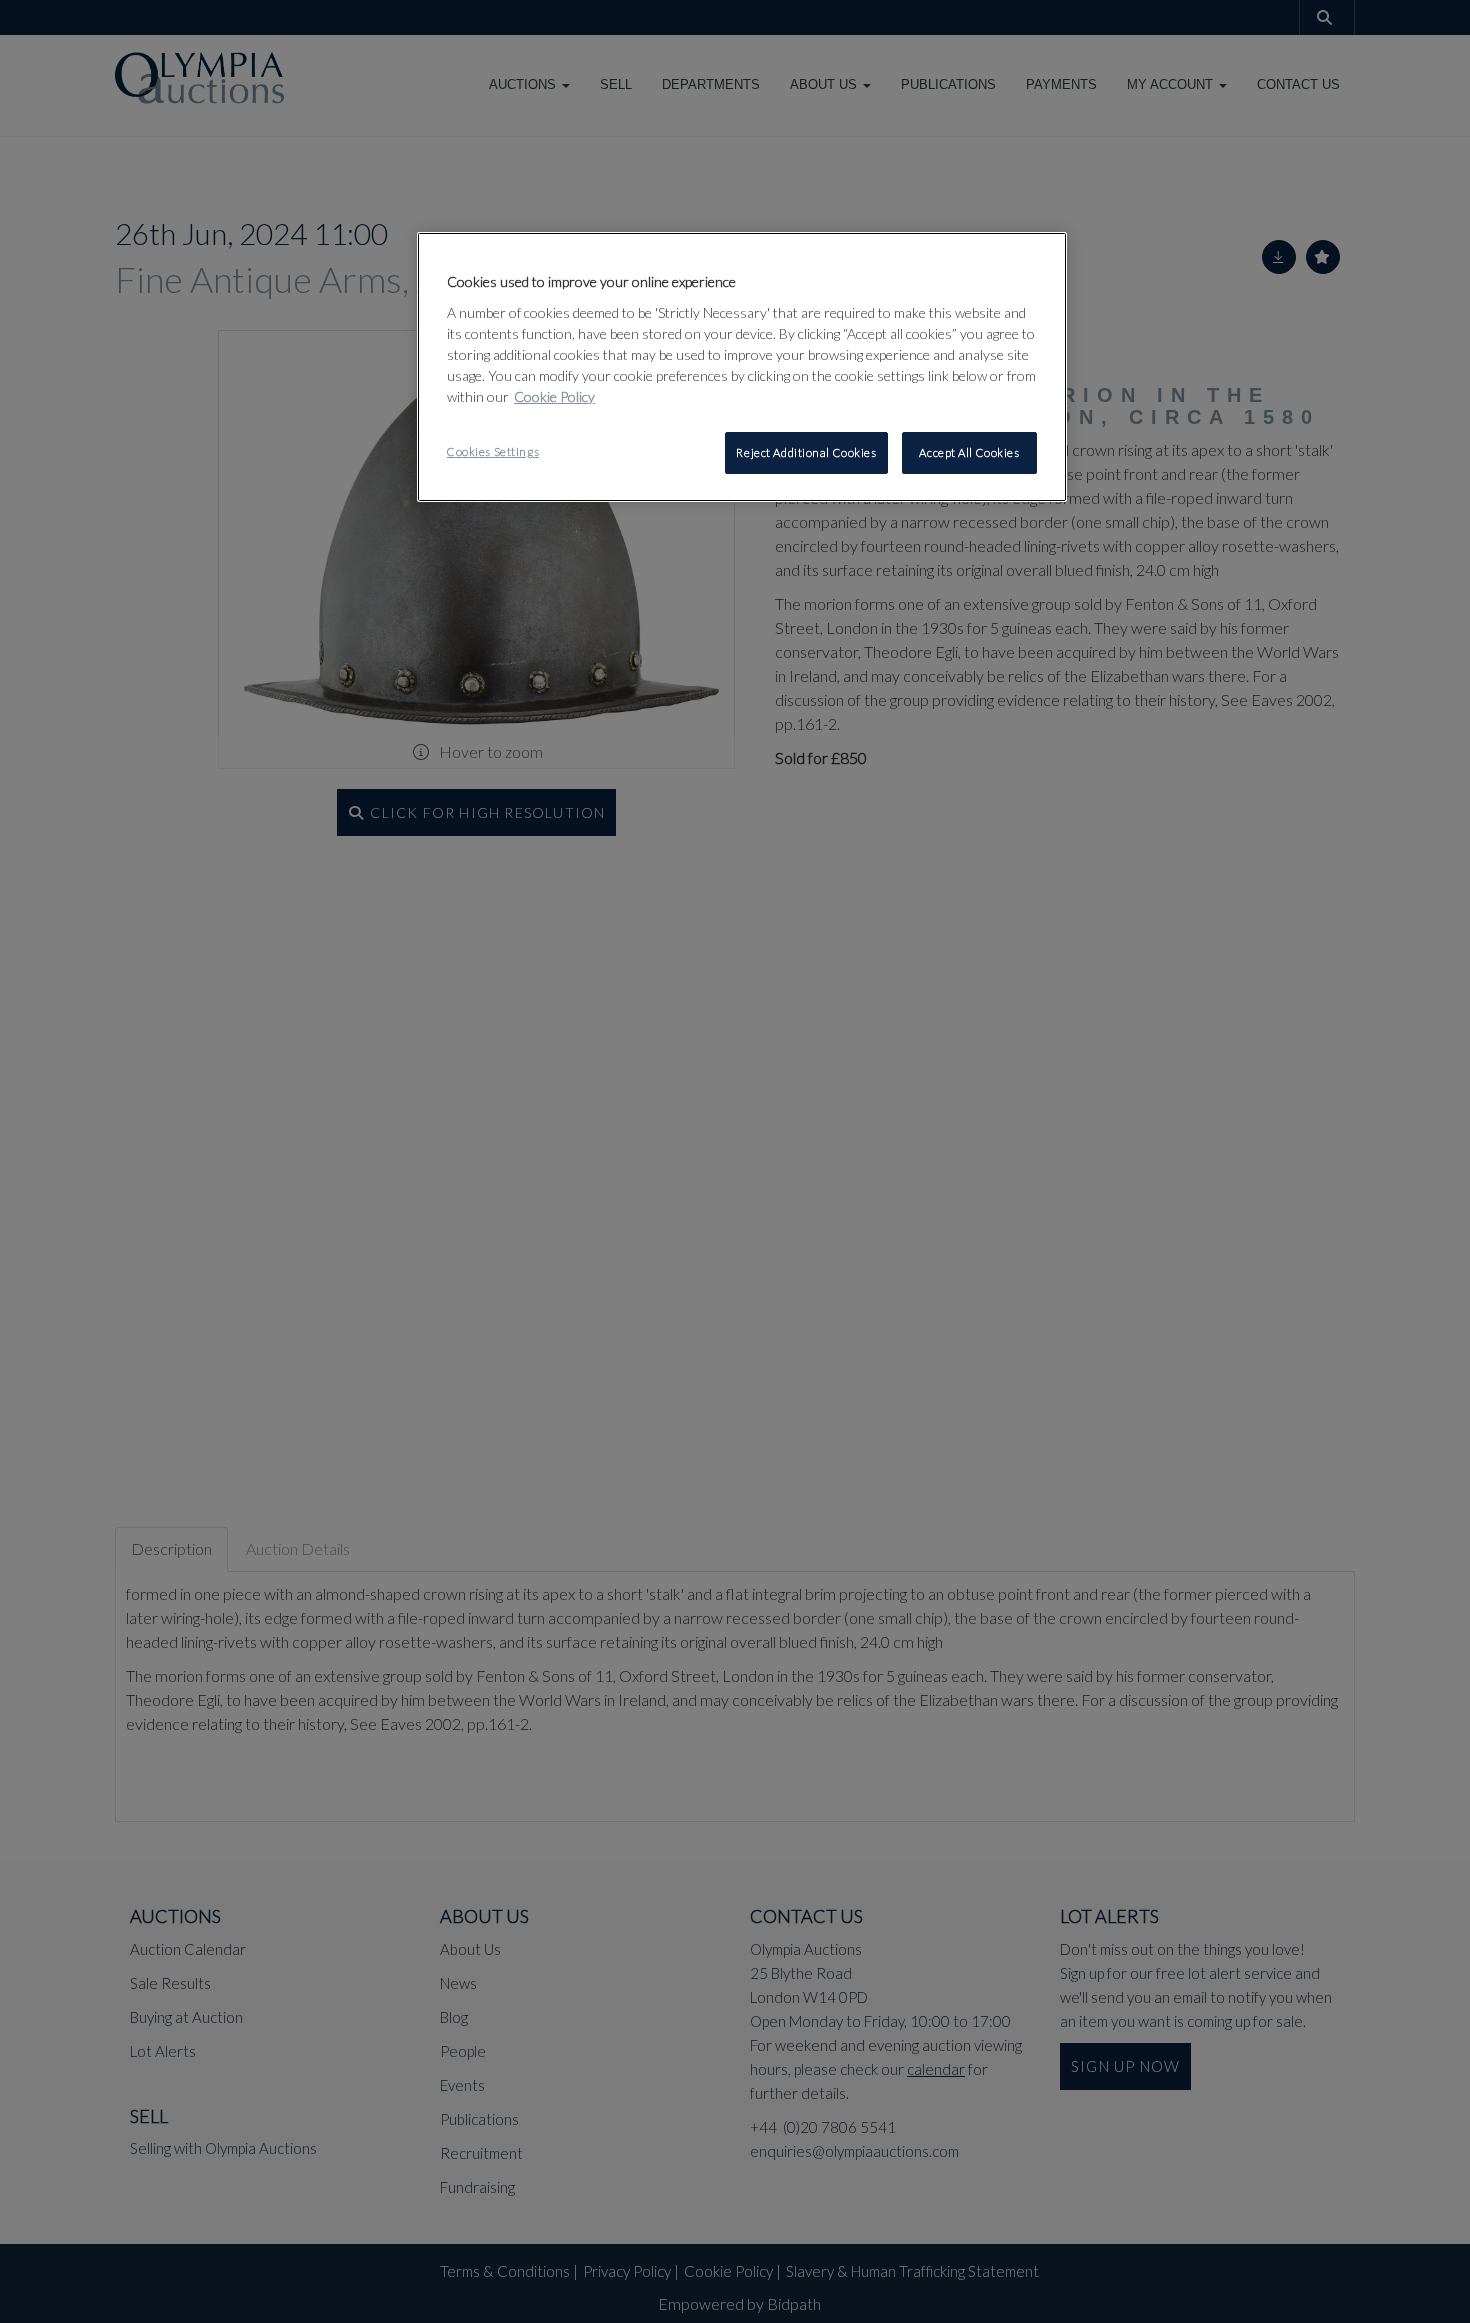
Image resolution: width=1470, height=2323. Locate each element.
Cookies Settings (493, 451)
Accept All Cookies (969, 452)
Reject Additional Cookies (806, 452)
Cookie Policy (554, 396)
